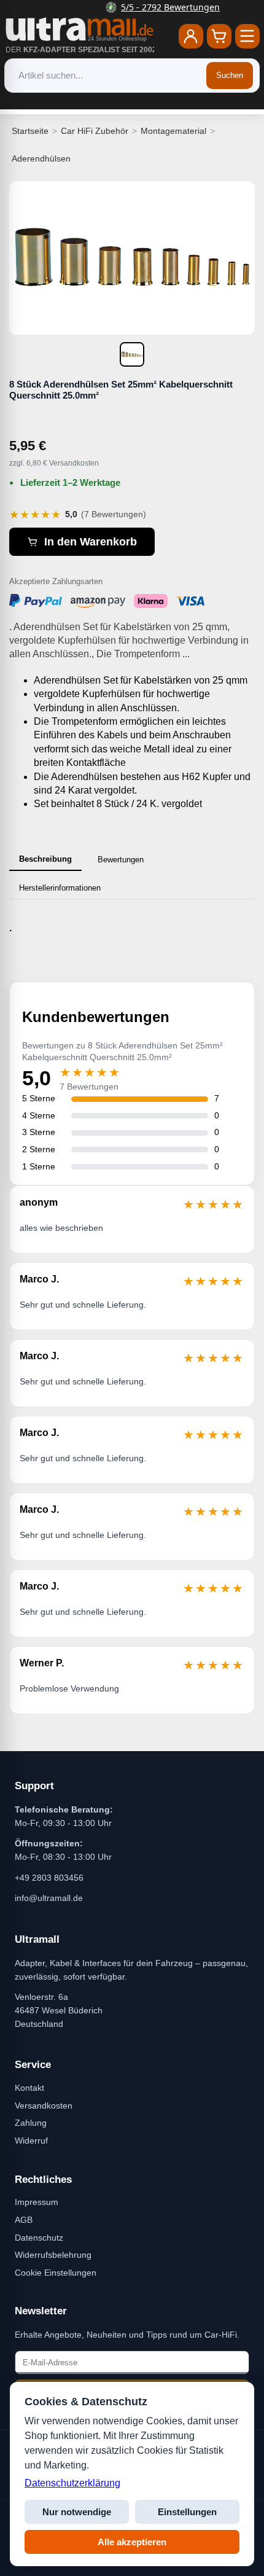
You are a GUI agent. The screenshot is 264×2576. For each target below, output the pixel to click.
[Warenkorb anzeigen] (219, 36)
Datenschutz (39, 2238)
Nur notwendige (77, 2512)
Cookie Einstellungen (56, 2273)
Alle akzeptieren (132, 2542)
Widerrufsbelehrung (53, 2255)
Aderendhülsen (41, 158)
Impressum (37, 2202)
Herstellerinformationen (60, 888)
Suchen (230, 75)
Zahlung (31, 2123)
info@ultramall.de (49, 1898)
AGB (24, 2220)
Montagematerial (173, 131)
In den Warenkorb (91, 542)
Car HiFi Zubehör (95, 131)
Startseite (30, 131)
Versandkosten (44, 2106)
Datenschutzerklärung (72, 2483)
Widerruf (31, 2141)
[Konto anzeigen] (191, 36)
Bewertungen (121, 860)
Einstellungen (187, 2512)
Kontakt (29, 2088)
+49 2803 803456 (49, 1878)
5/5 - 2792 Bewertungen (140, 7)
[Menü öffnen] (247, 36)
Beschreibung (45, 859)
